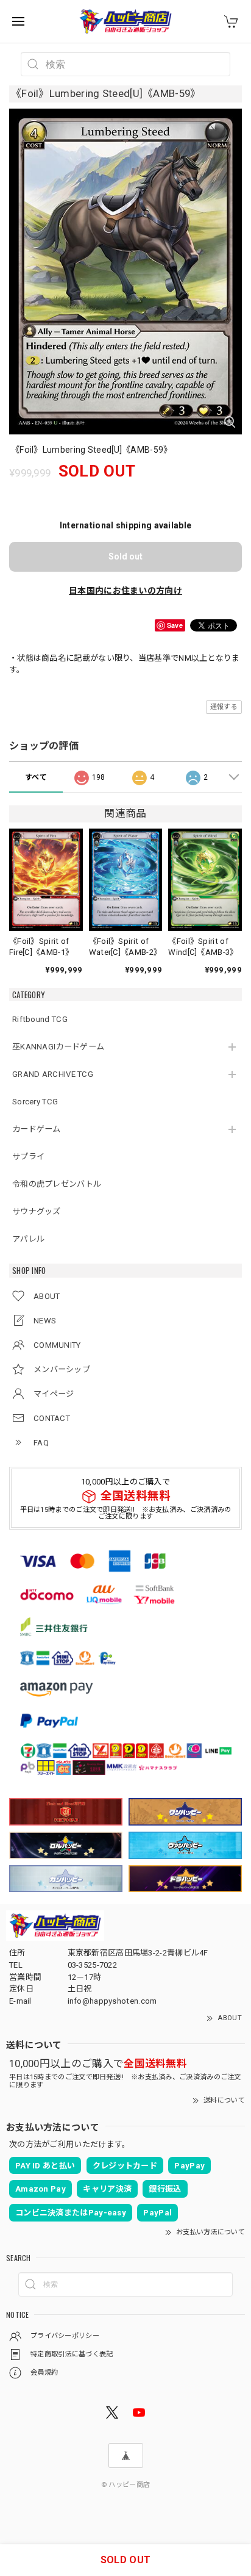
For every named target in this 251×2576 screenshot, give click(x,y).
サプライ (28, 1157)
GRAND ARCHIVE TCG (53, 1074)
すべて (36, 777)
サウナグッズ (37, 1211)
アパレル (28, 1239)
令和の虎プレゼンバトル (57, 1184)
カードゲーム (37, 1129)
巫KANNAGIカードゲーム (58, 1047)
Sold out (125, 556)
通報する (224, 707)
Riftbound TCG (40, 1019)
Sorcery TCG (35, 1102)
